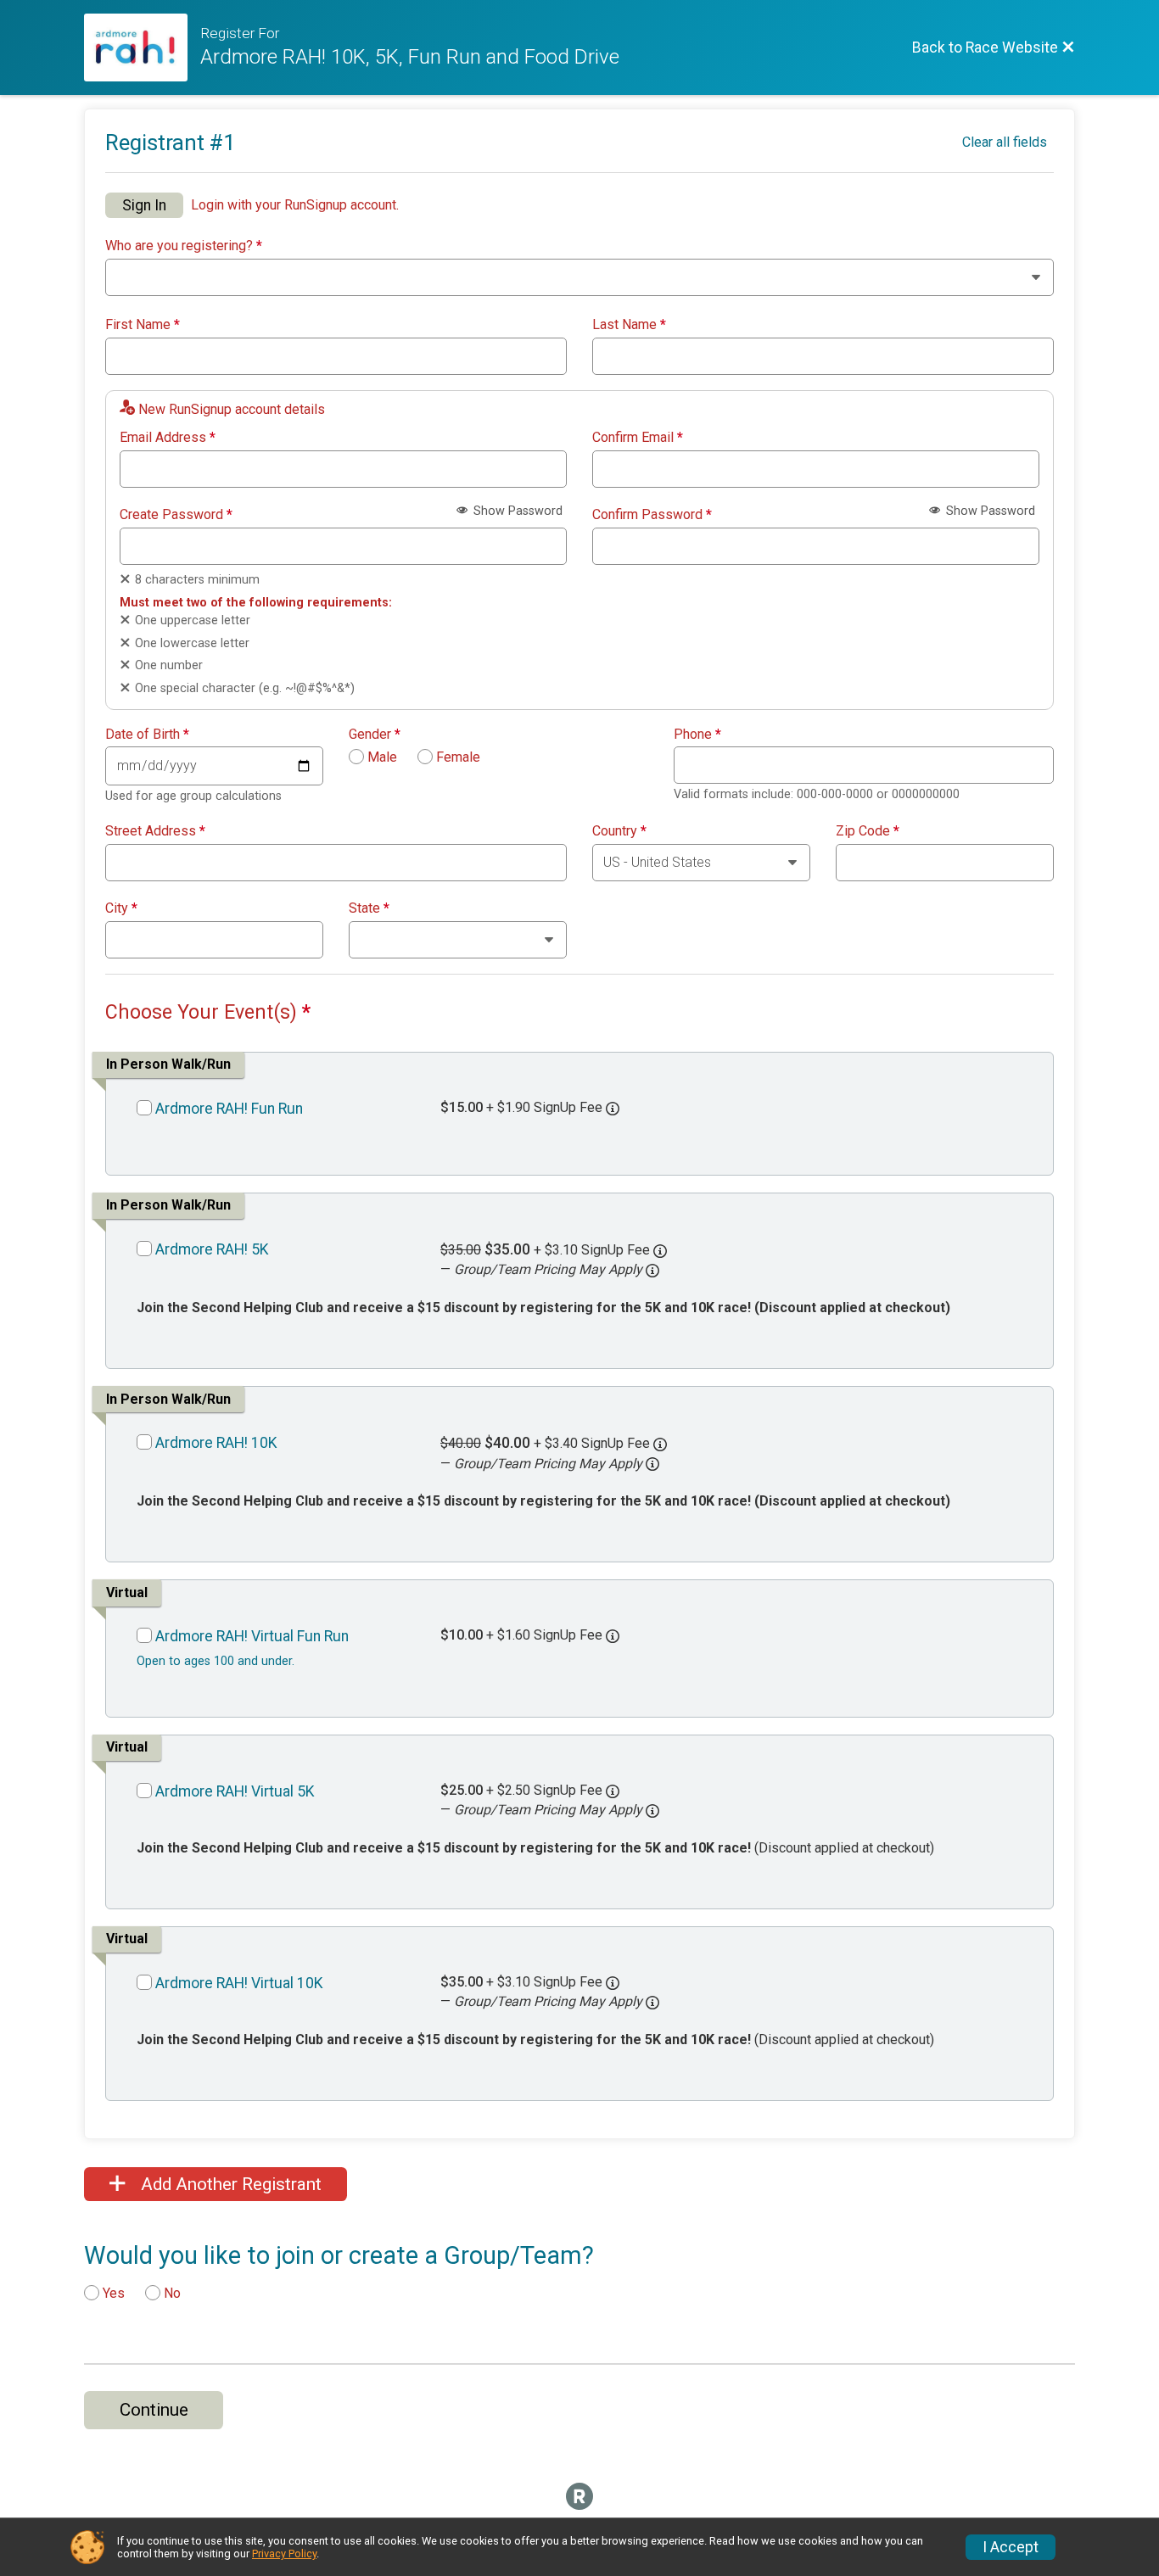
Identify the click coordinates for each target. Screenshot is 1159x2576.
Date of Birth (147, 735)
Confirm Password (652, 515)
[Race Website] (142, 47)
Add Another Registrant (229, 2184)
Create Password (176, 515)
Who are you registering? (184, 246)
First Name (143, 325)
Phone (697, 735)
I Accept (1011, 2547)
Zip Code (868, 831)
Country (619, 831)
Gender (375, 735)
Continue (154, 2410)
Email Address (168, 438)
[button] (652, 1271)
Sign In (144, 205)
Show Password (516, 511)
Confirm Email (638, 438)
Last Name (629, 325)
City (121, 908)
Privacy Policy (284, 2554)
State (369, 908)
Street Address (155, 831)
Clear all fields (1005, 142)
